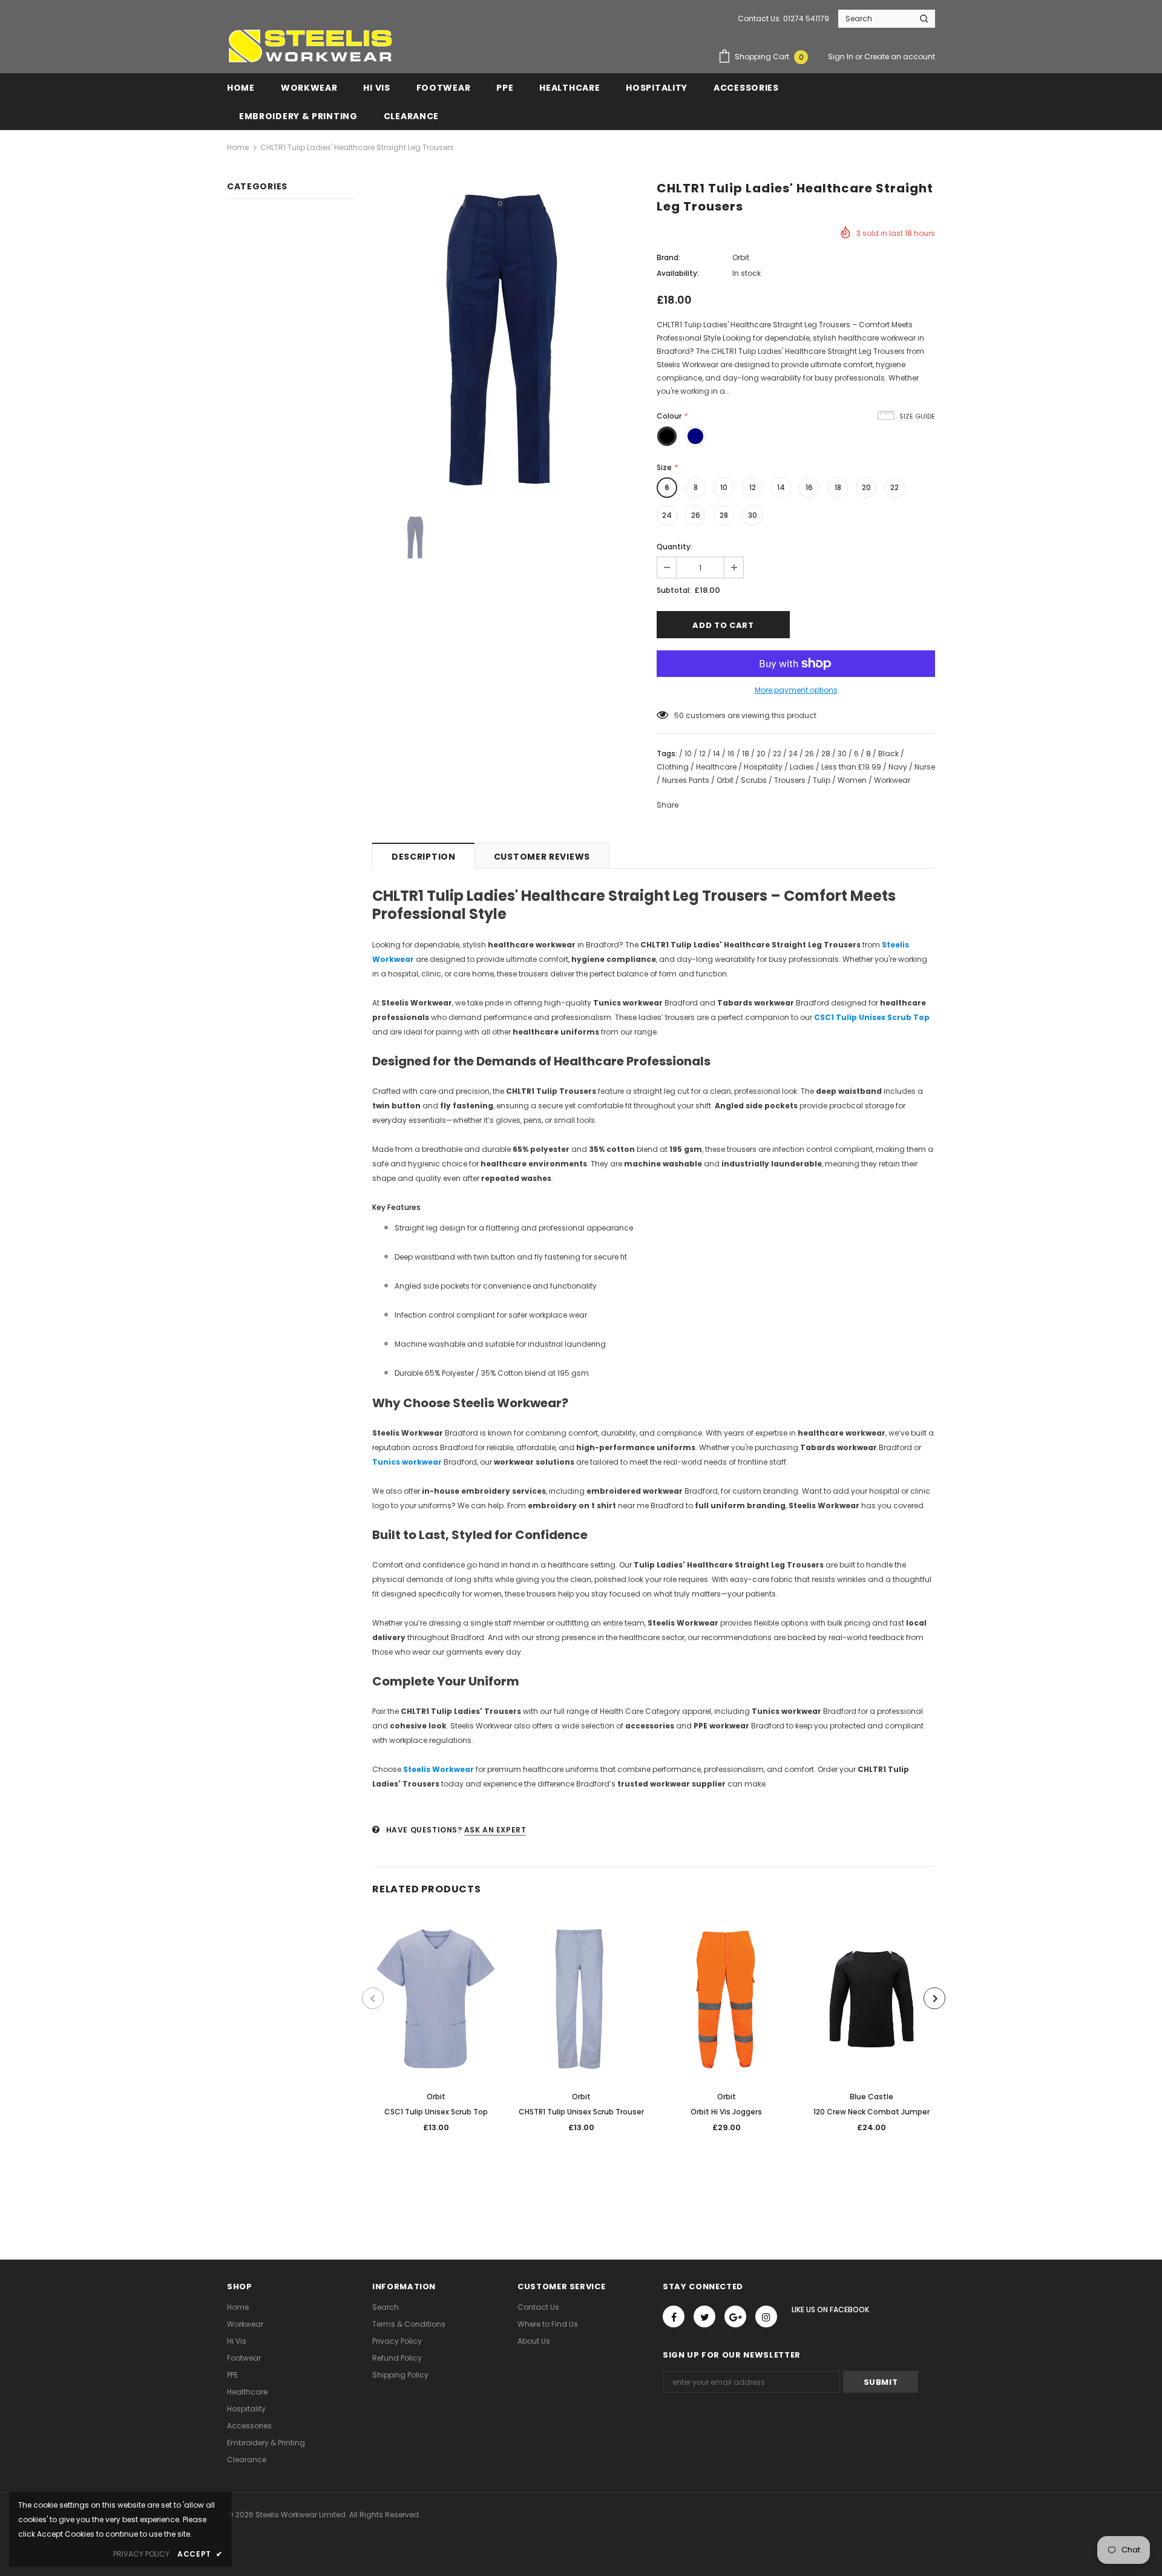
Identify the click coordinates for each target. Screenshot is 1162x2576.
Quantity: (675, 547)
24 (667, 515)
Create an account (900, 57)
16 (809, 487)
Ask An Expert (495, 1830)
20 (866, 487)
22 (894, 487)
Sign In (842, 57)
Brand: (668, 257)
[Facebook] (674, 2316)
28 (724, 515)
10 (724, 487)
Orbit (741, 257)
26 (696, 515)
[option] (505, 340)
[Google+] (735, 2316)
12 (753, 487)
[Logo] (310, 46)
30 (753, 515)
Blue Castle (871, 2097)
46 (679, 715)
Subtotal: (674, 590)
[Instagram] (766, 2316)
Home (238, 147)
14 (781, 487)
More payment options (796, 690)
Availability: (678, 273)
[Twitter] (704, 2316)
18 (838, 487)
